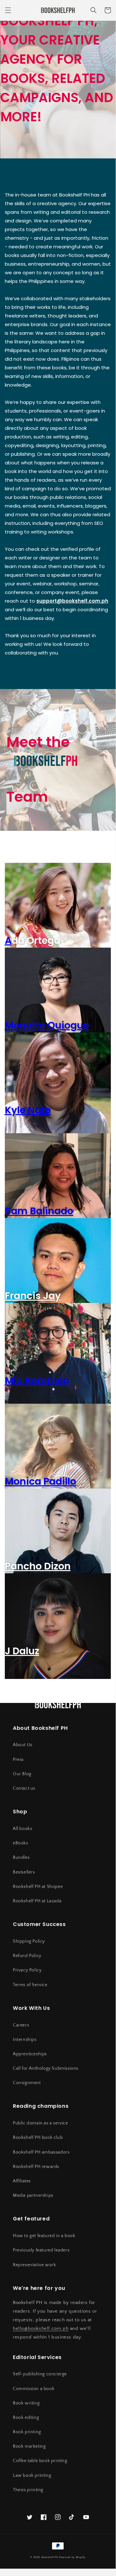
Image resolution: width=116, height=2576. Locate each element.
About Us (23, 1745)
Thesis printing (28, 2490)
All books (22, 1829)
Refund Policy (27, 1956)
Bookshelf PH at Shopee (38, 1887)
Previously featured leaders (41, 2250)
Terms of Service (30, 1985)
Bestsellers (24, 1872)
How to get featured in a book (44, 2236)
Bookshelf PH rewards (36, 2167)
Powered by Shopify (72, 2557)
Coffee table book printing (40, 2461)
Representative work (34, 2265)
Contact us (24, 1788)
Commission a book (34, 2389)
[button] (8, 10)
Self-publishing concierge (40, 2374)
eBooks (21, 1843)
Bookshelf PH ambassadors (41, 2152)
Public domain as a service (40, 2123)
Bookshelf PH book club (38, 2138)
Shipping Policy (29, 1941)
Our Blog (22, 1774)
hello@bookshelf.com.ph (41, 2328)
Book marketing (29, 2446)
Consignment (27, 2083)
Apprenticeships (30, 2054)
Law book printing (32, 2476)
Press (18, 1760)
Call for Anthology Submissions (46, 2068)
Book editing (26, 2418)
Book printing (27, 2432)
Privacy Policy (27, 1970)
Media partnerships (33, 2195)
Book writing (26, 2403)
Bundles (21, 1858)
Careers (21, 2025)
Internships (25, 2040)
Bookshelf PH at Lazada (37, 1901)
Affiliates (22, 2181)
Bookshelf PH (50, 2557)
